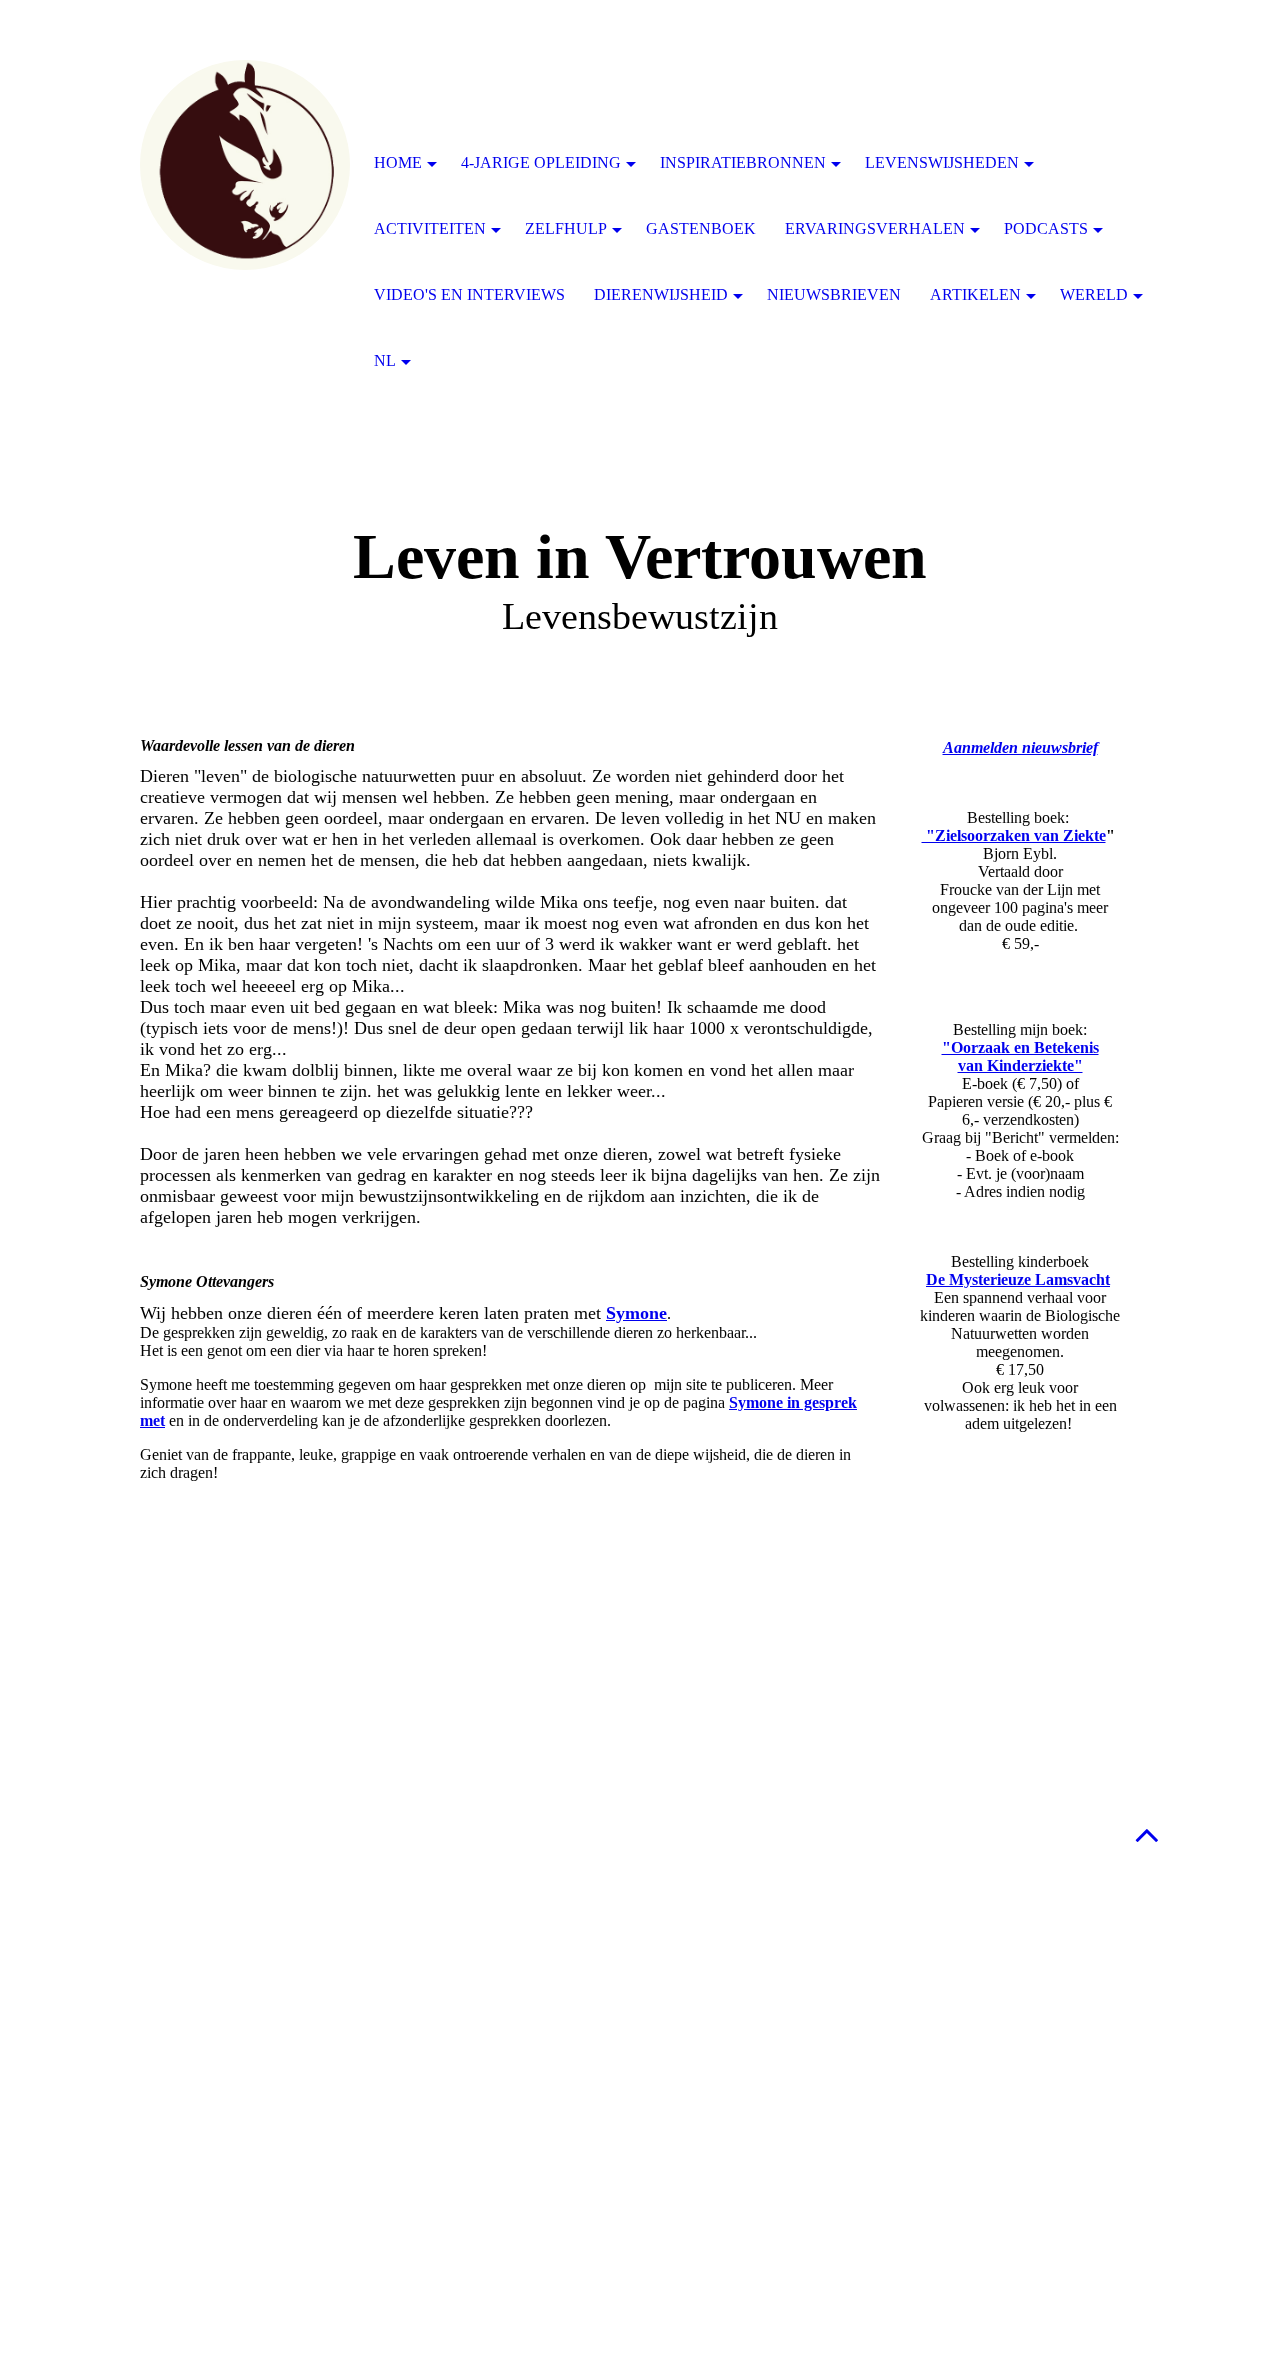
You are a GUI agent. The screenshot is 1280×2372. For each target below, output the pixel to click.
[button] (1147, 1834)
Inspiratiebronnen (743, 162)
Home (398, 162)
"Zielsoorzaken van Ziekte (1014, 835)
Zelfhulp (566, 228)
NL (385, 360)
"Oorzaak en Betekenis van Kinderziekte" (1020, 1056)
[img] (245, 165)
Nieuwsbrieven (834, 294)
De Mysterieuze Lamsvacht (1018, 1279)
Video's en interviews (469, 294)
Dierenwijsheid (661, 294)
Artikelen (975, 294)
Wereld (1094, 294)
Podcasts (1046, 228)
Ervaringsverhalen (875, 228)
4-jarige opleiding (541, 162)
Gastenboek (701, 228)
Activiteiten (430, 228)
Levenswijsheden (942, 162)
